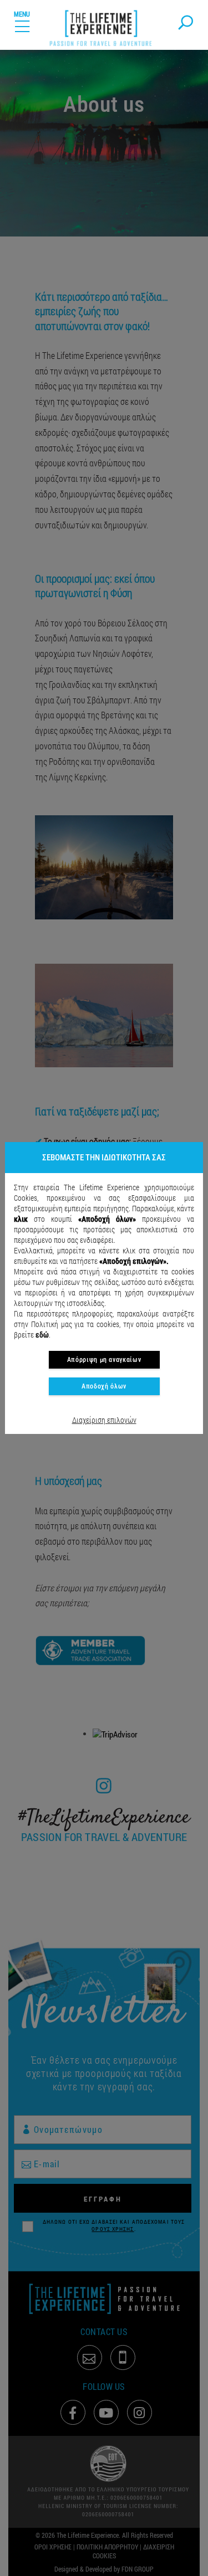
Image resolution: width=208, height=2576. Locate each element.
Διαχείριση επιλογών (104, 1420)
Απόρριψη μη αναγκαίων (104, 1360)
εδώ (42, 1335)
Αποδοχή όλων (104, 1386)
